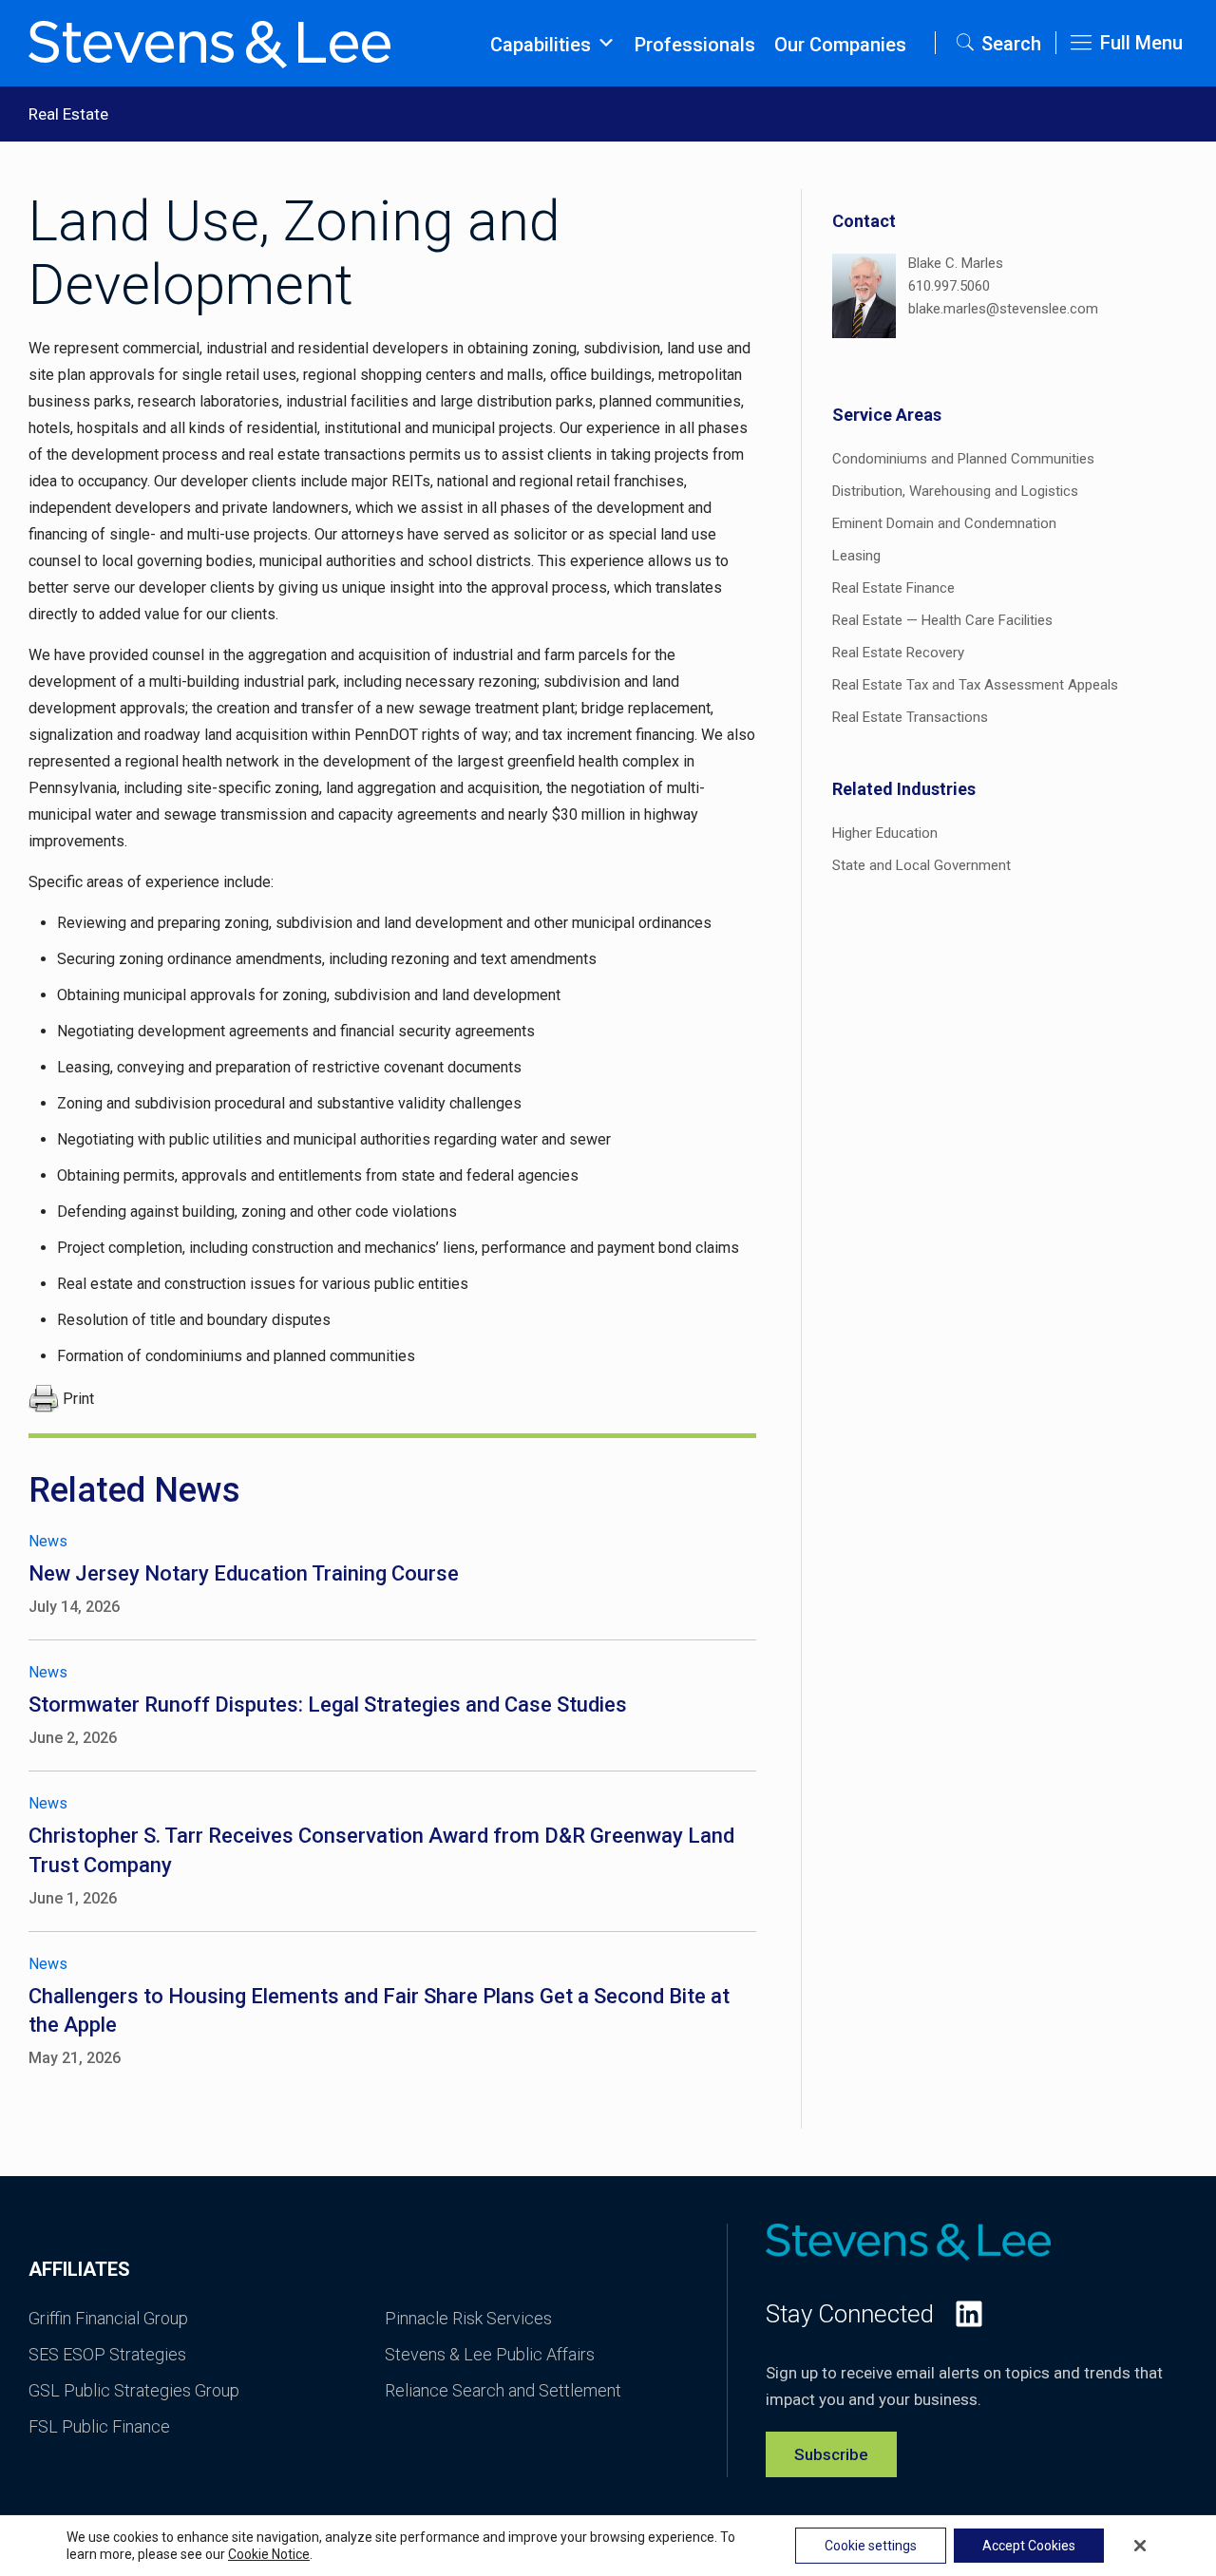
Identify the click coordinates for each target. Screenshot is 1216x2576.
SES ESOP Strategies (107, 2354)
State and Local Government (921, 865)
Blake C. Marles (956, 263)
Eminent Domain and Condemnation (944, 523)
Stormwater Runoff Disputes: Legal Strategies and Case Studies (328, 1705)
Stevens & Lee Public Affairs (490, 2354)
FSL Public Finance (99, 2426)
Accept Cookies (1029, 2546)
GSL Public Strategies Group (134, 2390)
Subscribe (831, 2454)
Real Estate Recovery (898, 653)
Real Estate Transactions (910, 717)
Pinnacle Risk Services (468, 2318)
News (48, 1541)
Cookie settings (871, 2546)
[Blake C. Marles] (864, 299)
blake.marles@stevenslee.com (1003, 309)
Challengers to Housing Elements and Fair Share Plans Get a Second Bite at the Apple (379, 2011)
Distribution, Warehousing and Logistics (955, 491)
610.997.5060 (949, 286)
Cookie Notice (269, 2554)
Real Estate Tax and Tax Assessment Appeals (975, 685)
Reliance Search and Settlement (503, 2390)
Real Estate (68, 114)
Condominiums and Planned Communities (963, 459)
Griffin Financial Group (108, 2318)
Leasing (856, 556)
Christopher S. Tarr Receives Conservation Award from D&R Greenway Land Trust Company (381, 1850)
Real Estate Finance (893, 588)
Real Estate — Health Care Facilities (942, 620)
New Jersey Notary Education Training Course (244, 1573)
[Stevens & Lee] (209, 43)
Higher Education (885, 833)
